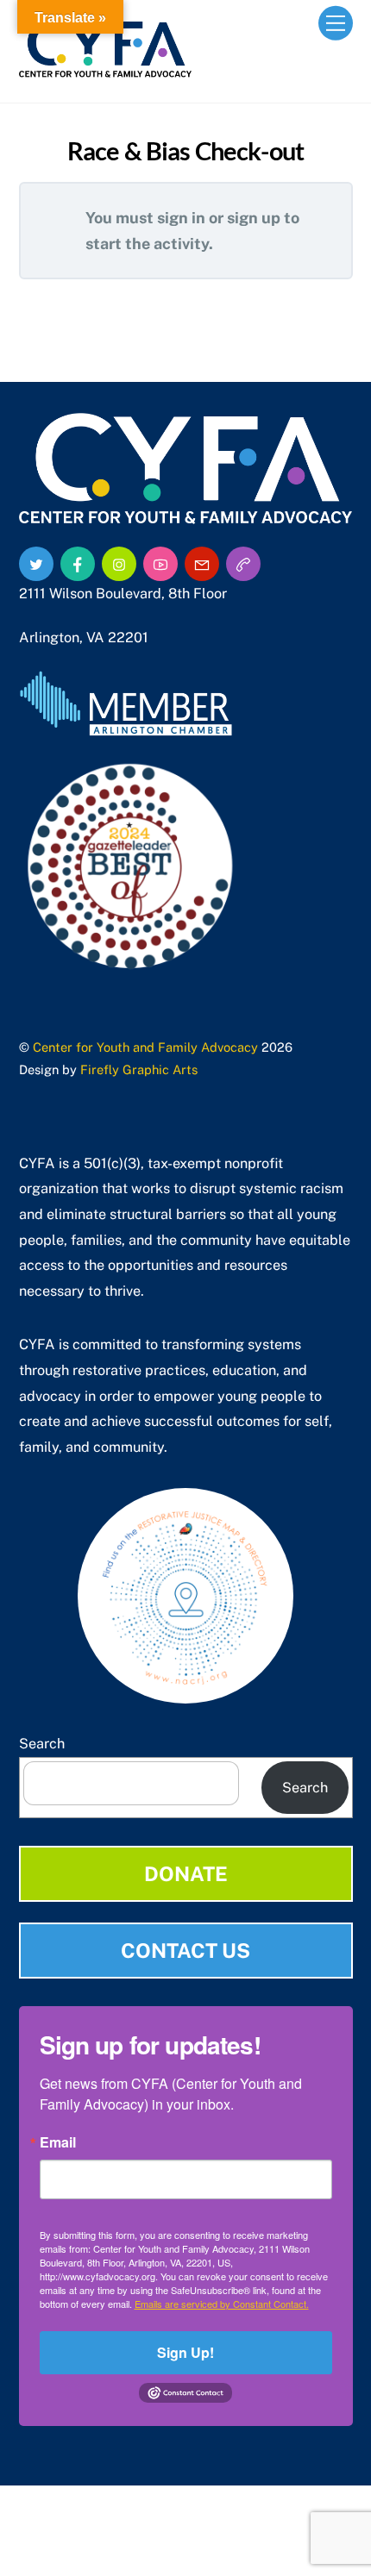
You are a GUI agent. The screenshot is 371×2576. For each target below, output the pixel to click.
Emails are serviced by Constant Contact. (222, 2304)
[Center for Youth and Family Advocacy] (105, 70)
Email (58, 2142)
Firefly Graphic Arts (139, 1069)
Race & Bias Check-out (185, 151)
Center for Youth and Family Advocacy (145, 1047)
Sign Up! (185, 2352)
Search (42, 1744)
